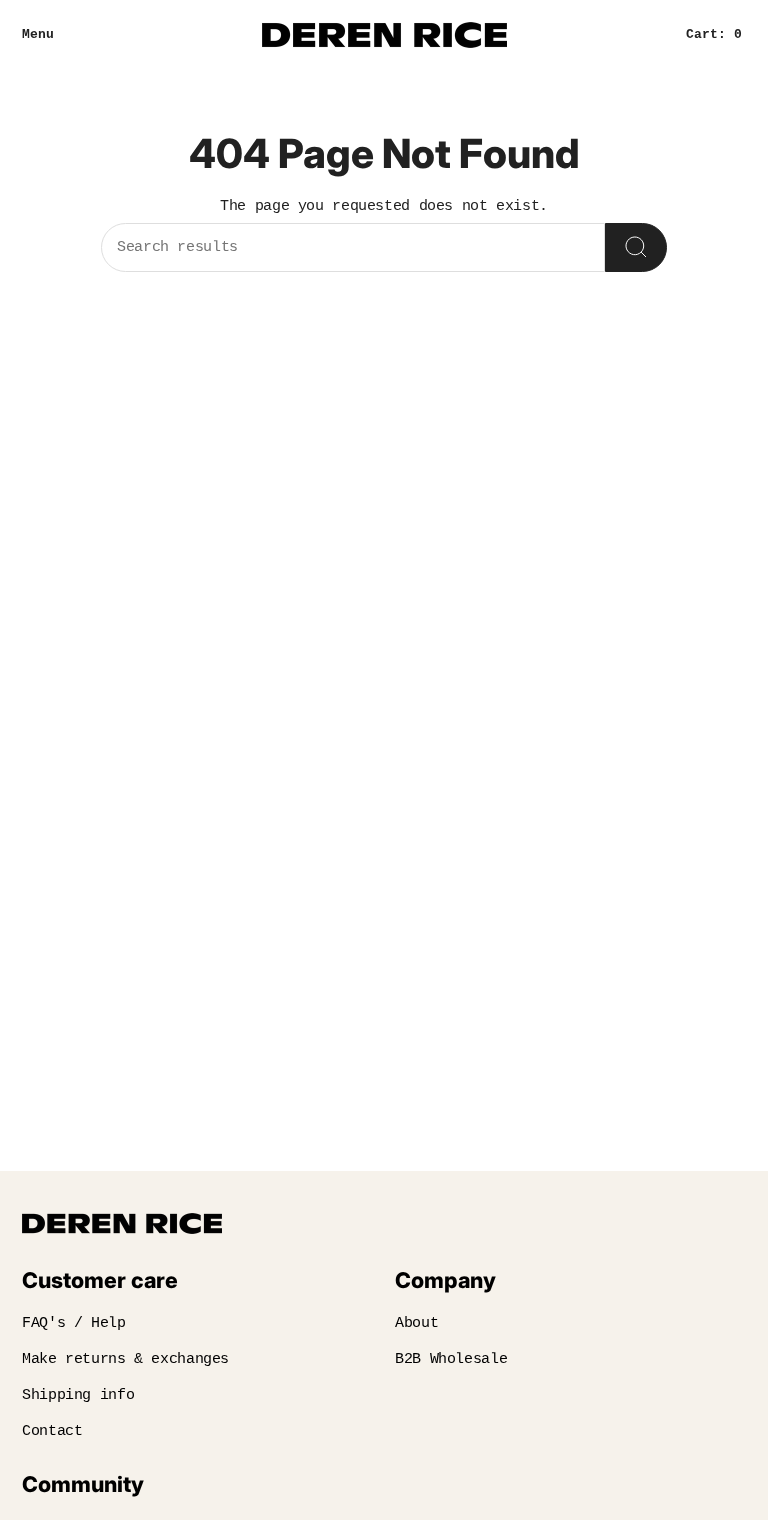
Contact (52, 1431)
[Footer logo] (122, 1223)
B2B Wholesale (451, 1359)
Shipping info (78, 1395)
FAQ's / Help (74, 1323)
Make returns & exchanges (125, 1359)
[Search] (636, 247)
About (416, 1323)
